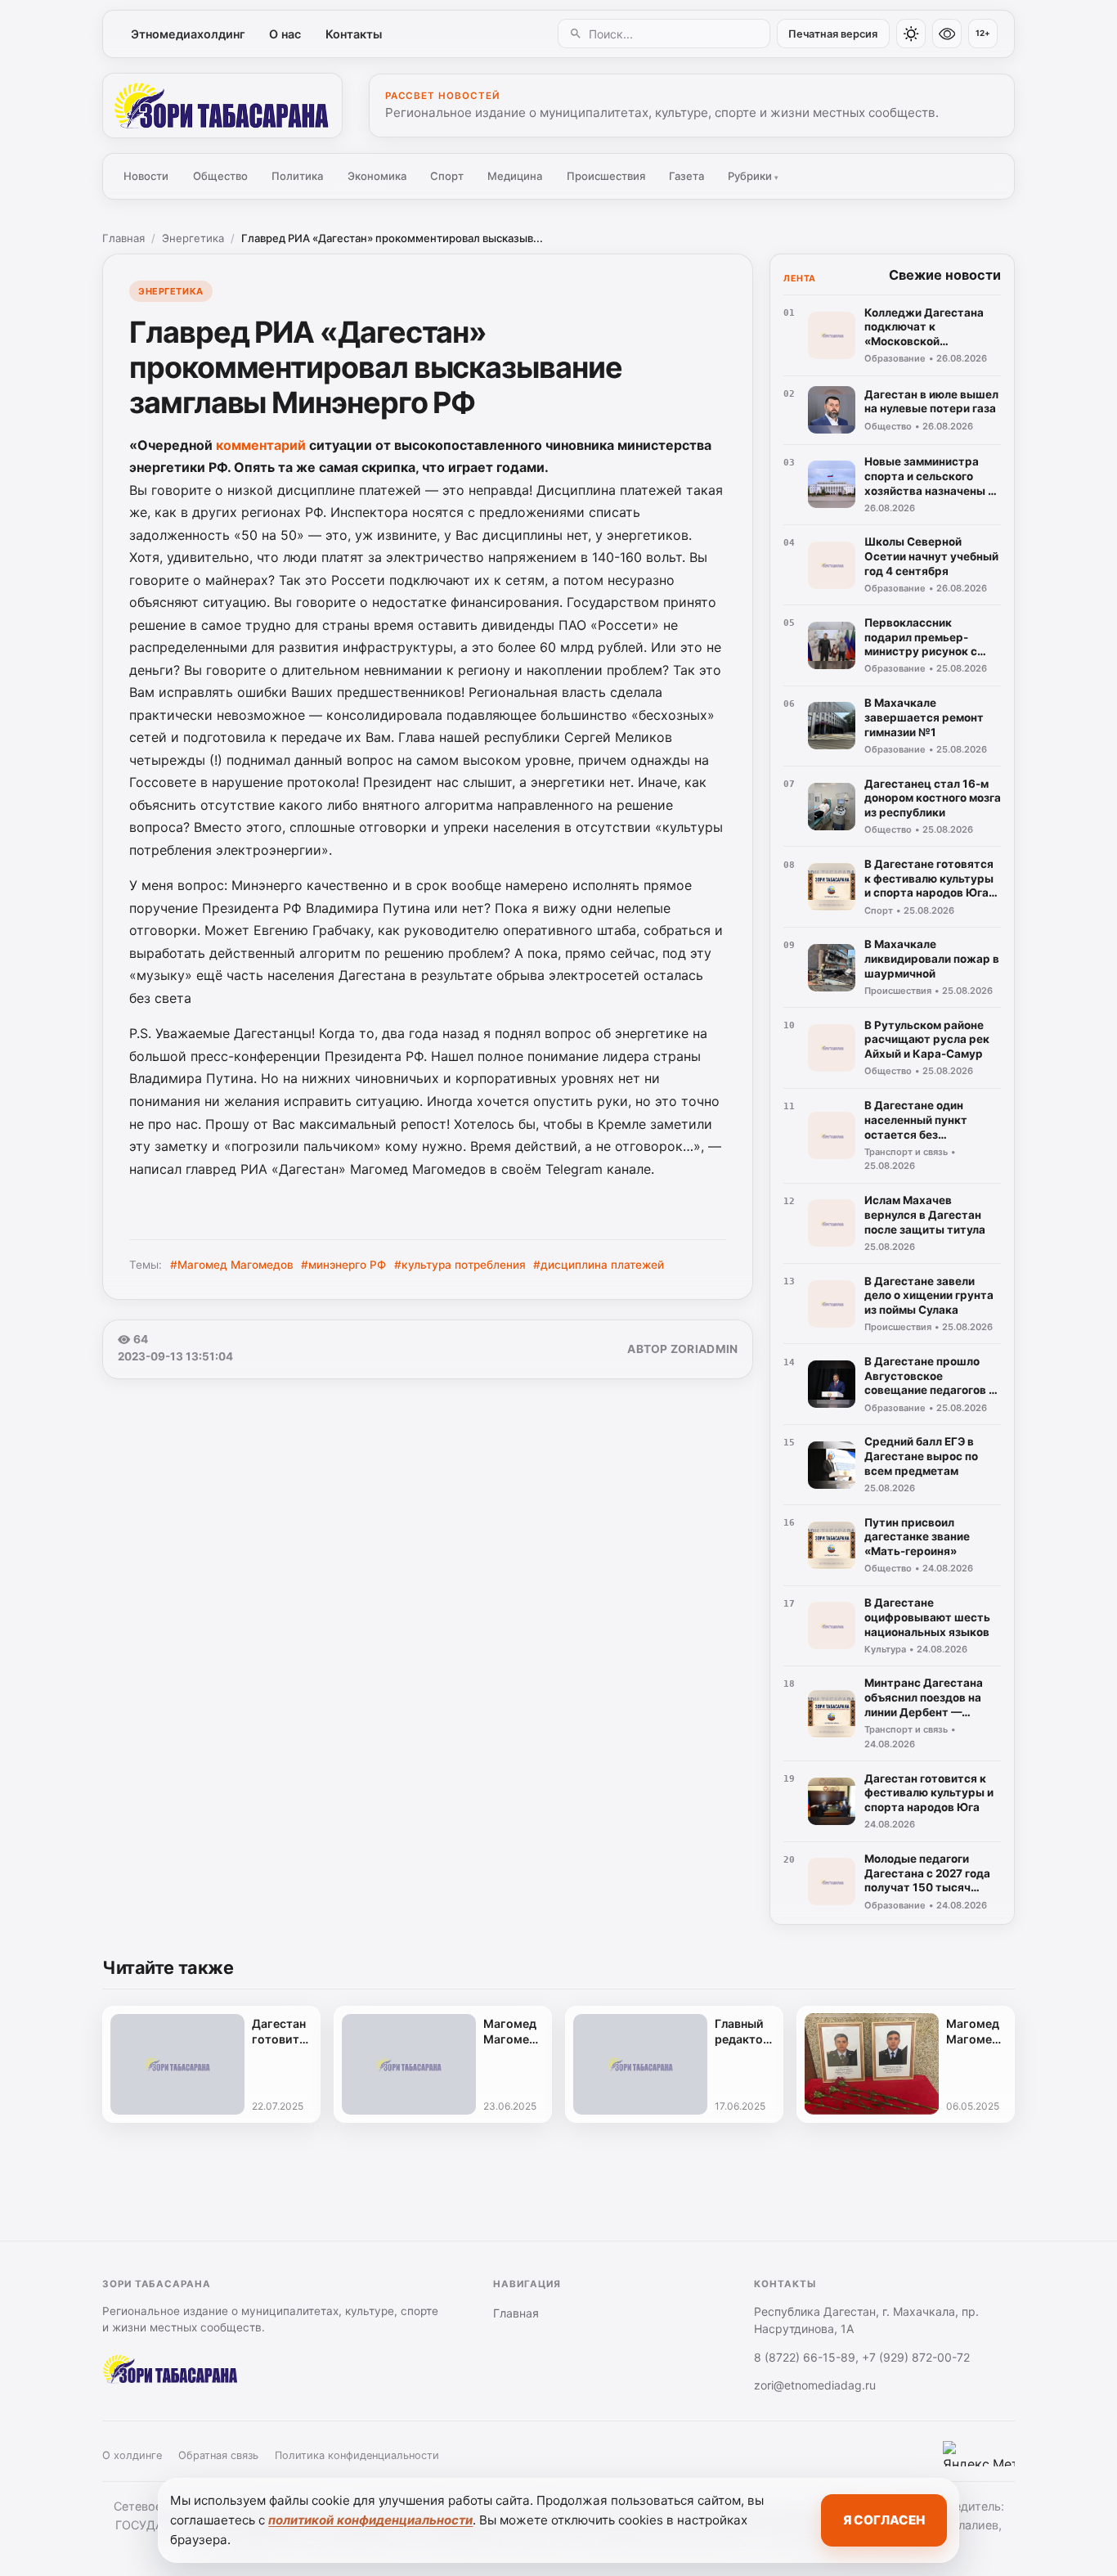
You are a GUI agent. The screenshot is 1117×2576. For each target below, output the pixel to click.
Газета (686, 176)
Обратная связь (218, 2455)
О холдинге (132, 2455)
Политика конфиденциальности (357, 2455)
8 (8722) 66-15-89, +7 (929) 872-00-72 (862, 2357)
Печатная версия (833, 34)
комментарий (261, 445)
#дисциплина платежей (599, 1265)
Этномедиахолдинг (188, 34)
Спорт (447, 176)
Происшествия (606, 176)
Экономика (377, 176)
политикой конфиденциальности (370, 2520)
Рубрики (753, 176)
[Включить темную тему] (911, 34)
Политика (297, 176)
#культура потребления (460, 1265)
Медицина (515, 176)
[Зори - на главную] (222, 106)
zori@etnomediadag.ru (815, 2385)
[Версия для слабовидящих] (947, 34)
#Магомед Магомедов (232, 1265)
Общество (220, 176)
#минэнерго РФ (343, 1265)
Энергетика (193, 238)
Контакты (354, 34)
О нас (285, 34)
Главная (123, 238)
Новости (146, 176)
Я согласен (884, 2520)
